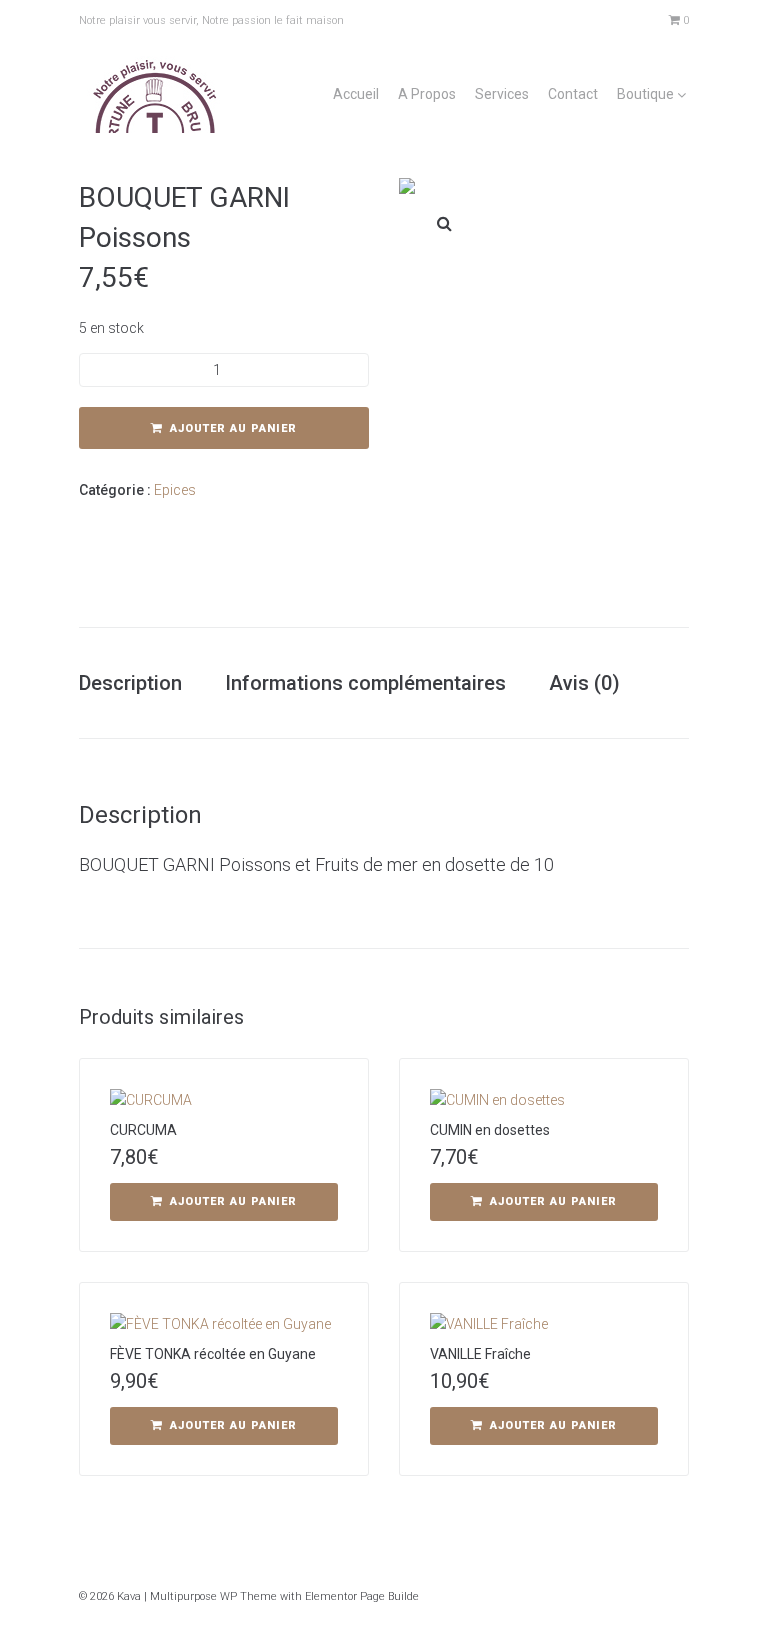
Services (502, 94)
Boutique (645, 94)
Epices (175, 490)
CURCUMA (143, 1130)
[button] (444, 223)
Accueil (356, 94)
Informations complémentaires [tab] (365, 683)
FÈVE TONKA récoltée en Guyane (213, 1354)
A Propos (427, 94)
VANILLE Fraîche (480, 1354)
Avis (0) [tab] (584, 683)
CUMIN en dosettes (490, 1130)
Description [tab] (130, 683)
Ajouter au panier (233, 428)
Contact (573, 94)
